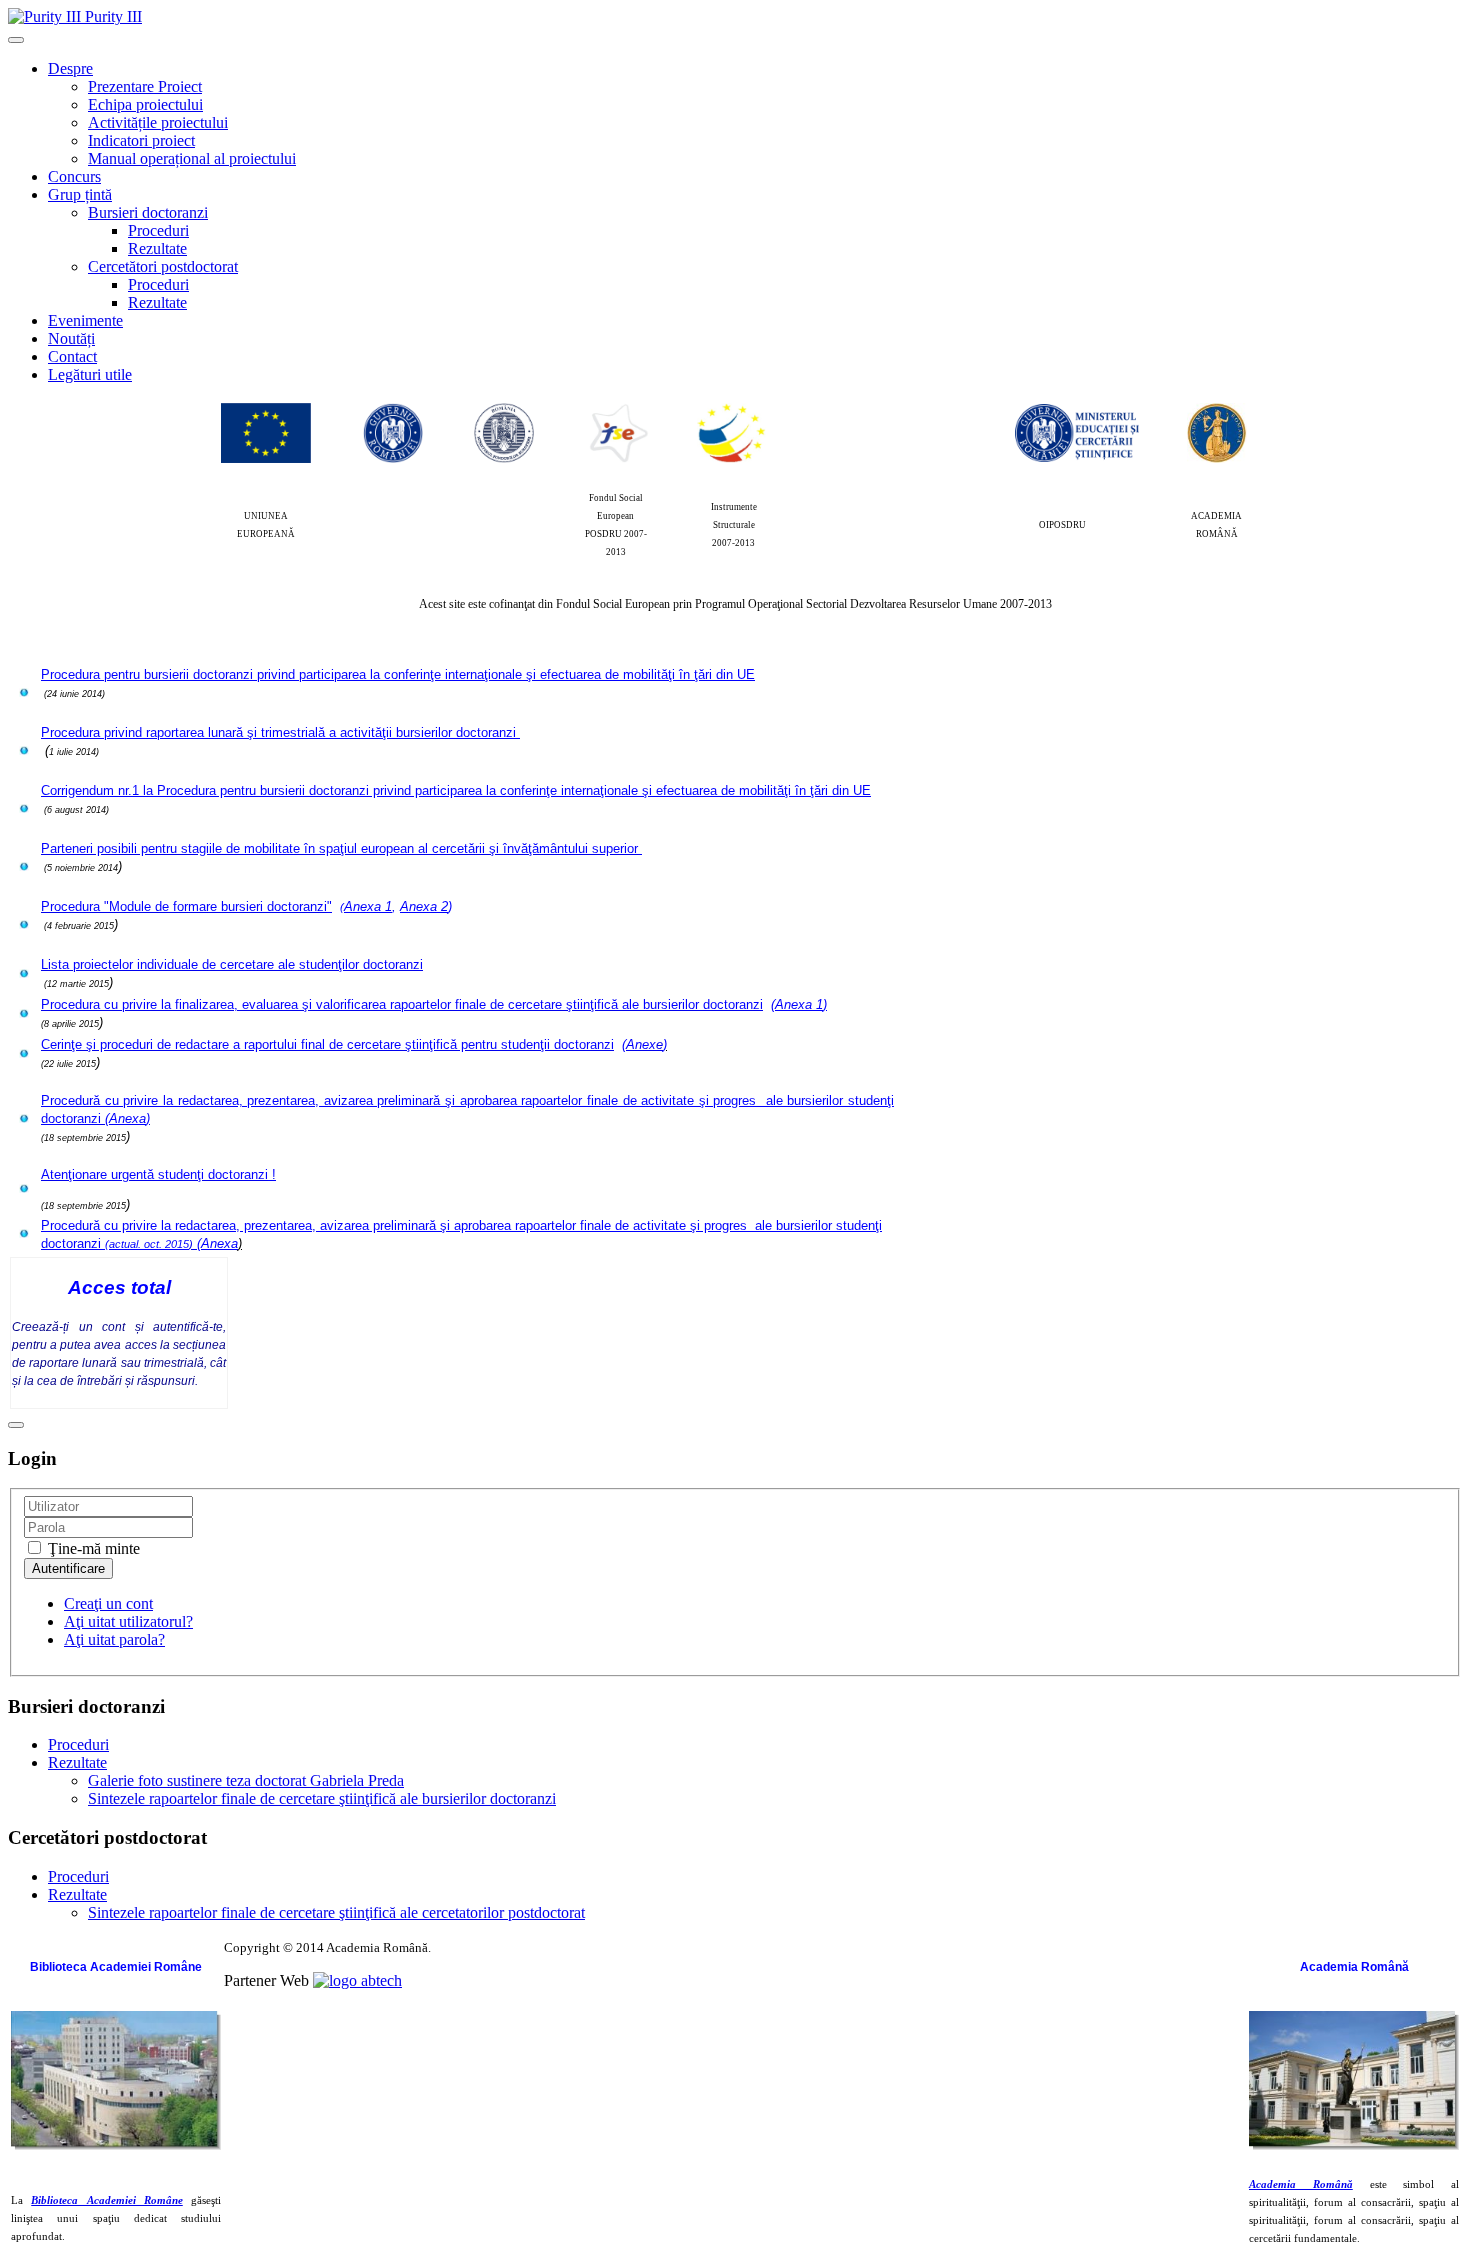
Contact (72, 356)
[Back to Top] (16, 1425)
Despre (70, 68)
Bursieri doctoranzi (148, 212)
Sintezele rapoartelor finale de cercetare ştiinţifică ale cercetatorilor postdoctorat (336, 1912)
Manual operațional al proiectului (192, 158)
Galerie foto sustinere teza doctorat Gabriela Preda (246, 1780)
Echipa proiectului (145, 104)
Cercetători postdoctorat (163, 266)
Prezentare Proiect (145, 86)
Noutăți (71, 338)
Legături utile (90, 374)
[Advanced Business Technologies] (357, 1980)
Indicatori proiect (141, 140)
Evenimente (85, 320)
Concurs (74, 176)
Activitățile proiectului (158, 122)
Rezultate (157, 248)
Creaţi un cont (108, 1603)
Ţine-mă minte (92, 1548)
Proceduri (158, 230)
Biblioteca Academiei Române (107, 2200)
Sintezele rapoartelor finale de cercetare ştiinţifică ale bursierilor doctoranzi (322, 1798)
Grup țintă (80, 194)
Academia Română (1301, 2184)
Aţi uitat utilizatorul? (128, 1621)
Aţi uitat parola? (114, 1639)
